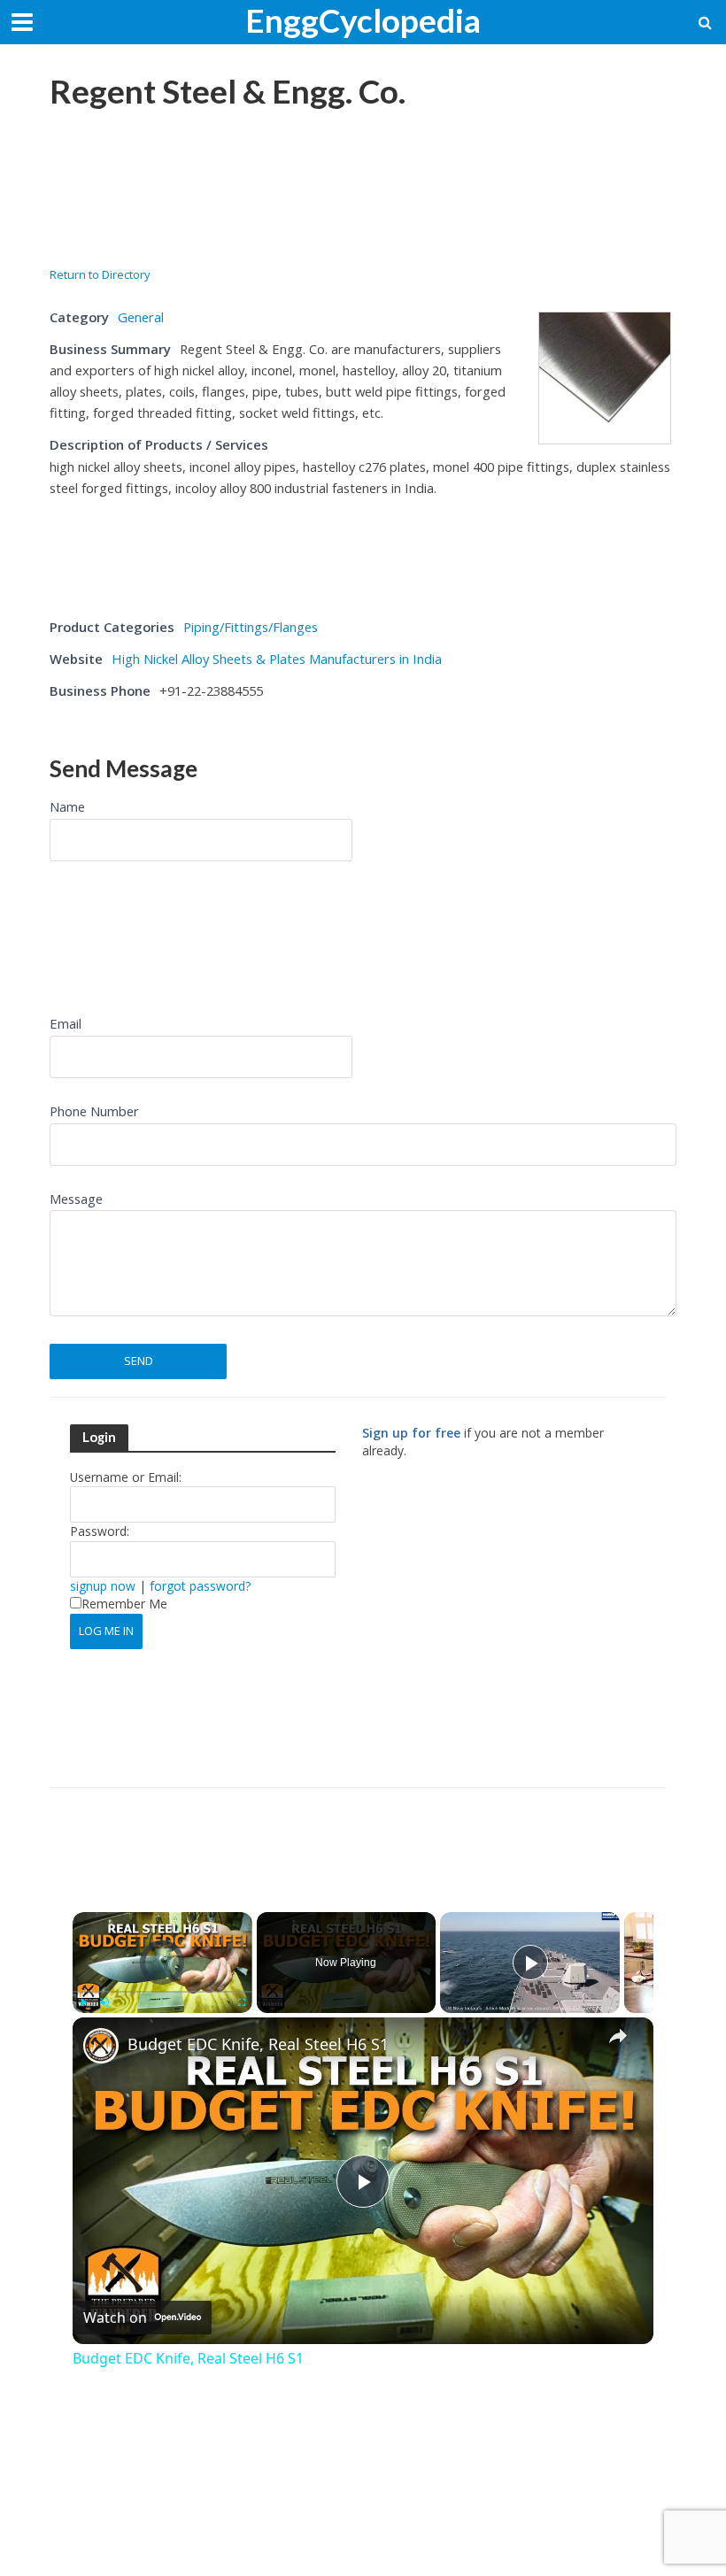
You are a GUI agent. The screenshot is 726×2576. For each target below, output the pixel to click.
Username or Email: (126, 1477)
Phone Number (94, 1111)
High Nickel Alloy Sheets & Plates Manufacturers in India (277, 659)
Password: (100, 1531)
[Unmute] (104, 2002)
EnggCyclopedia (363, 20)
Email (66, 1023)
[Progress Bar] (162, 1992)
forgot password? (200, 1586)
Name (67, 806)
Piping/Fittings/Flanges (251, 627)
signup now (103, 1586)
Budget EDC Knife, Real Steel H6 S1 (258, 2044)
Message (76, 1199)
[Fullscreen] (242, 2002)
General (141, 317)
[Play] (83, 2002)
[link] (101, 2046)
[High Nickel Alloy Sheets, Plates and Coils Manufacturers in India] (605, 376)
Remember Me (124, 1604)
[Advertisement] (191, 178)
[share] (618, 2036)
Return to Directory (100, 274)
